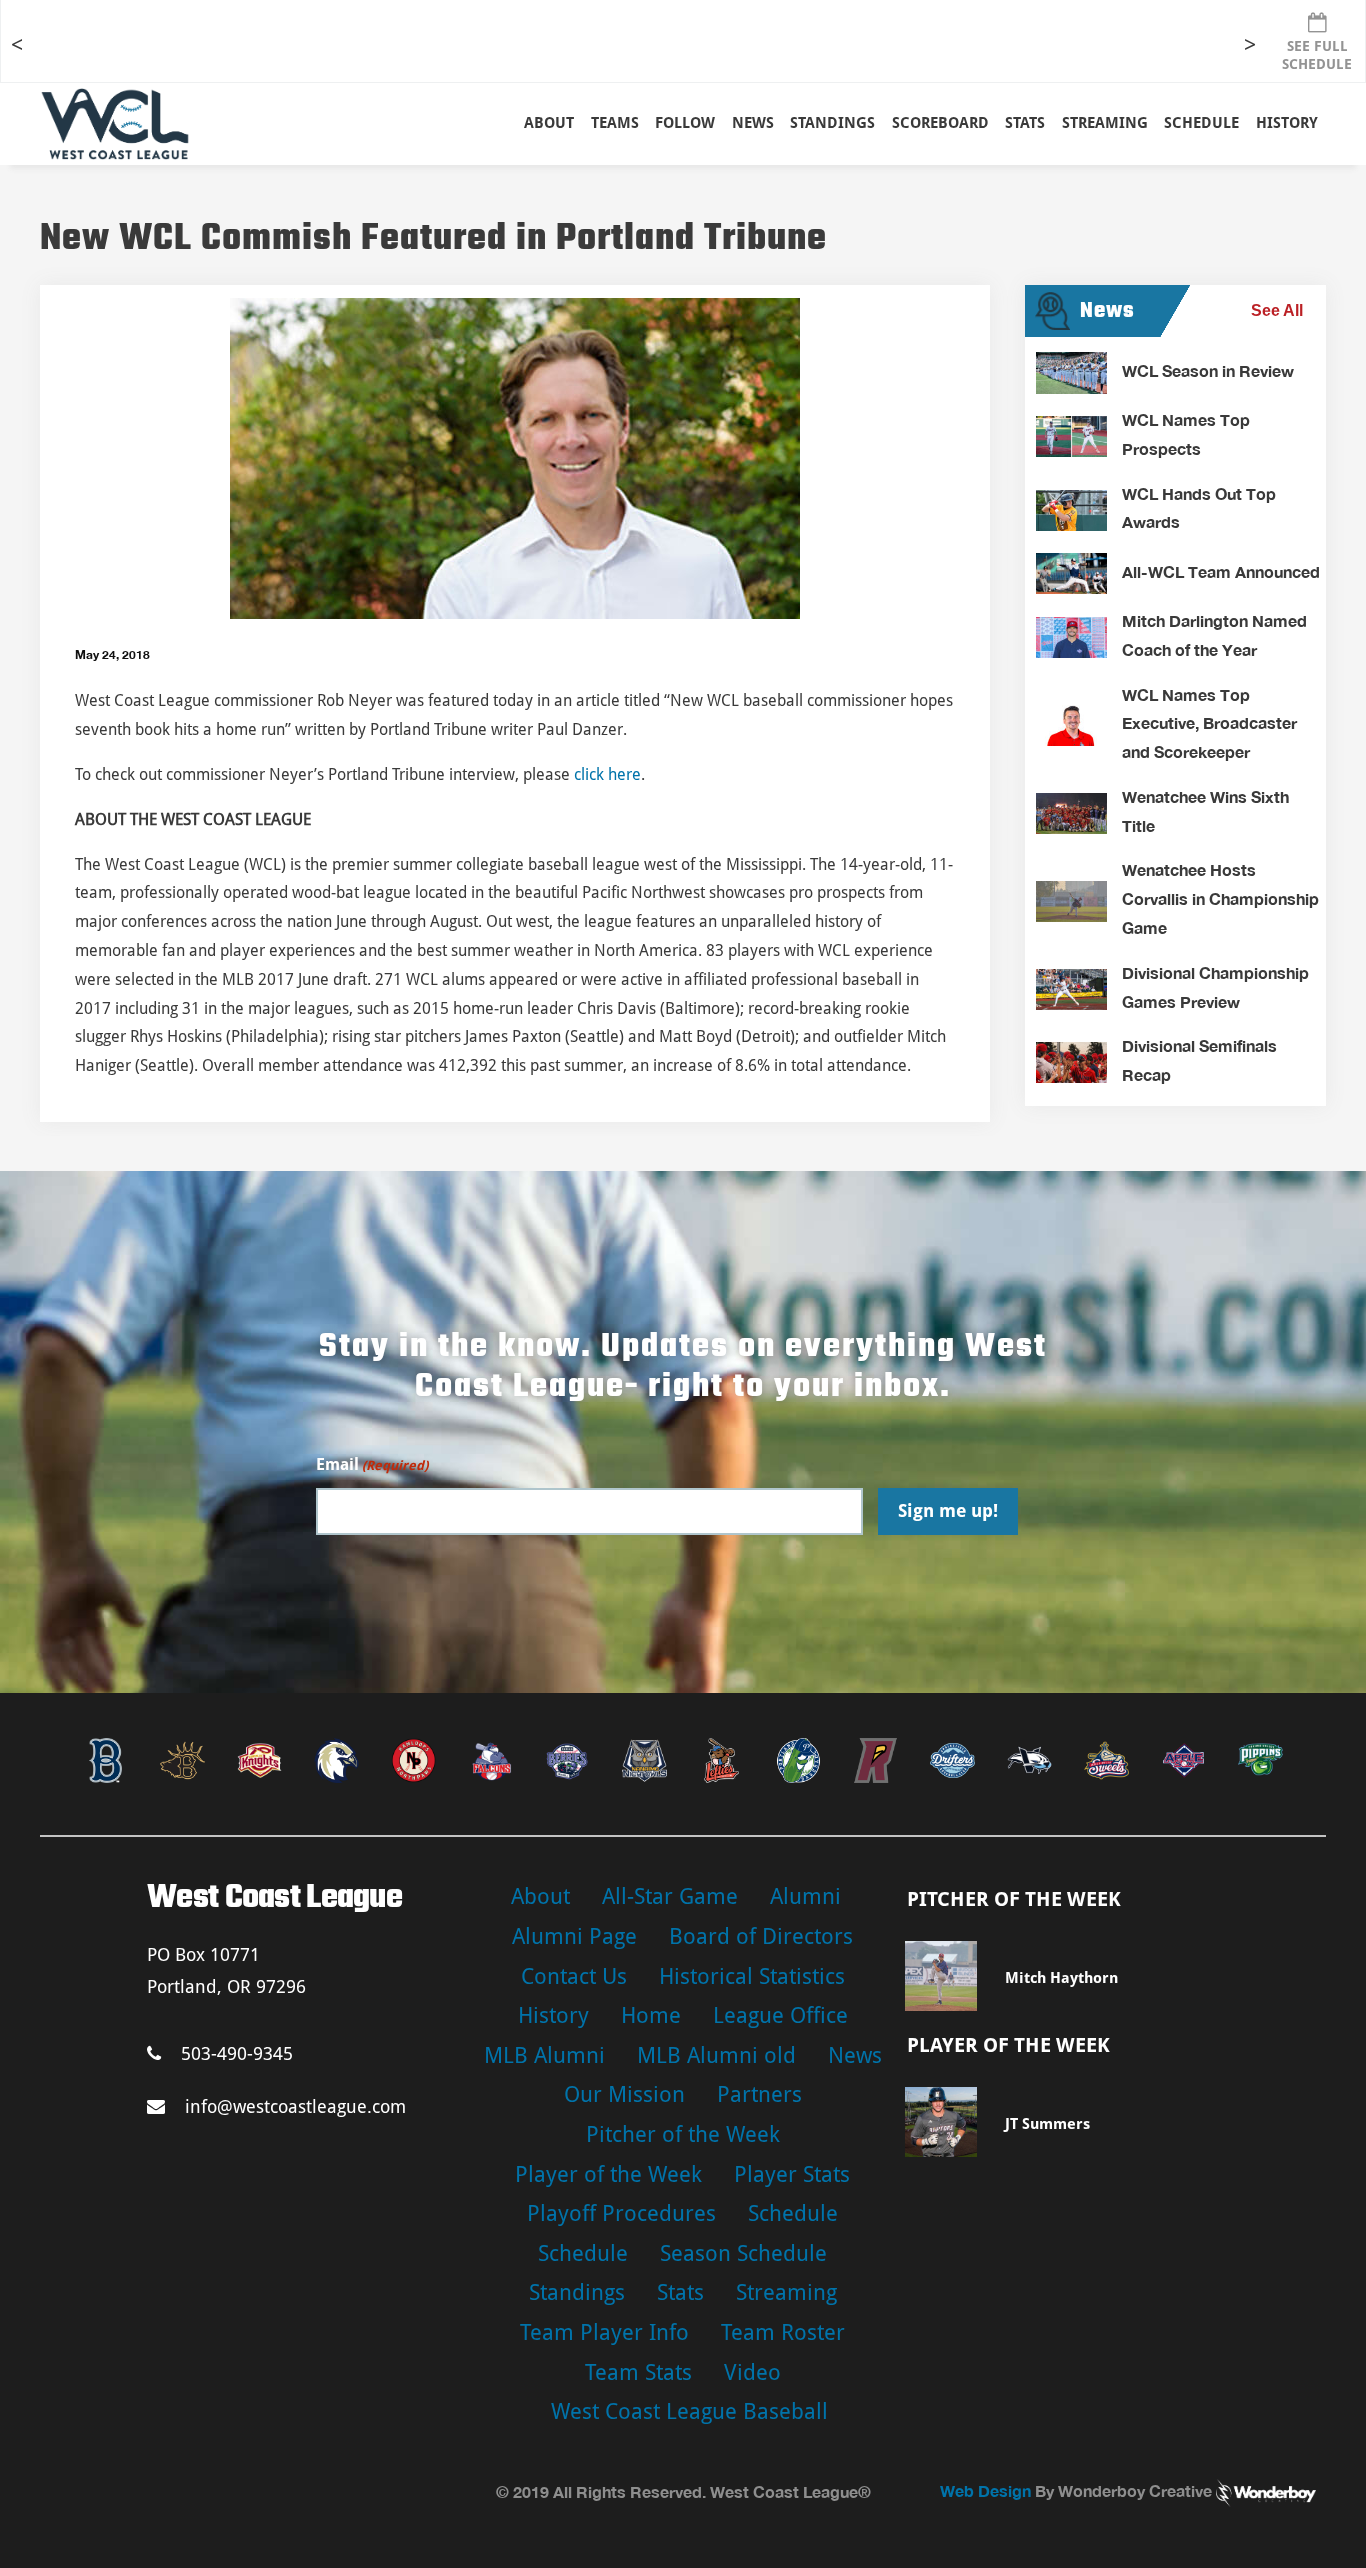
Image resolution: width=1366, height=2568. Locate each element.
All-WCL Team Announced (1221, 571)
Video (752, 2372)
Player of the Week (608, 2174)
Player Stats (792, 2174)
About (549, 123)
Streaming (1105, 123)
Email (372, 1464)
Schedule (793, 2213)
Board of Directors (761, 1936)
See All (1277, 310)
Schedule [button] (1201, 123)
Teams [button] (615, 123)
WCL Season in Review (1208, 370)
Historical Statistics (752, 1976)
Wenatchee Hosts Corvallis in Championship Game (1220, 898)
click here (607, 774)
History (1287, 123)
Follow (685, 123)
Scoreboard (940, 123)
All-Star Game (670, 1896)
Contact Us (574, 1976)
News (753, 123)
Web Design (985, 2490)
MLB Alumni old (716, 2055)
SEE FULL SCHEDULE (1317, 55)
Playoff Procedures (621, 2213)
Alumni (805, 1896)
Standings (832, 123)
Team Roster (783, 2332)
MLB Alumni (544, 2055)
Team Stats (638, 2372)
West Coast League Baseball (689, 2411)
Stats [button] (1025, 123)
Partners (759, 2094)
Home (651, 2015)
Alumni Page (574, 1936)
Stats (680, 2292)
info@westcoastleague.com (295, 2106)
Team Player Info (604, 2332)
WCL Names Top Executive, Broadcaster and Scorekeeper (1209, 723)
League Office (780, 2015)
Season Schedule (743, 2253)
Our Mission (624, 2094)
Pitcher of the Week (683, 2134)
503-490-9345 (237, 2053)
